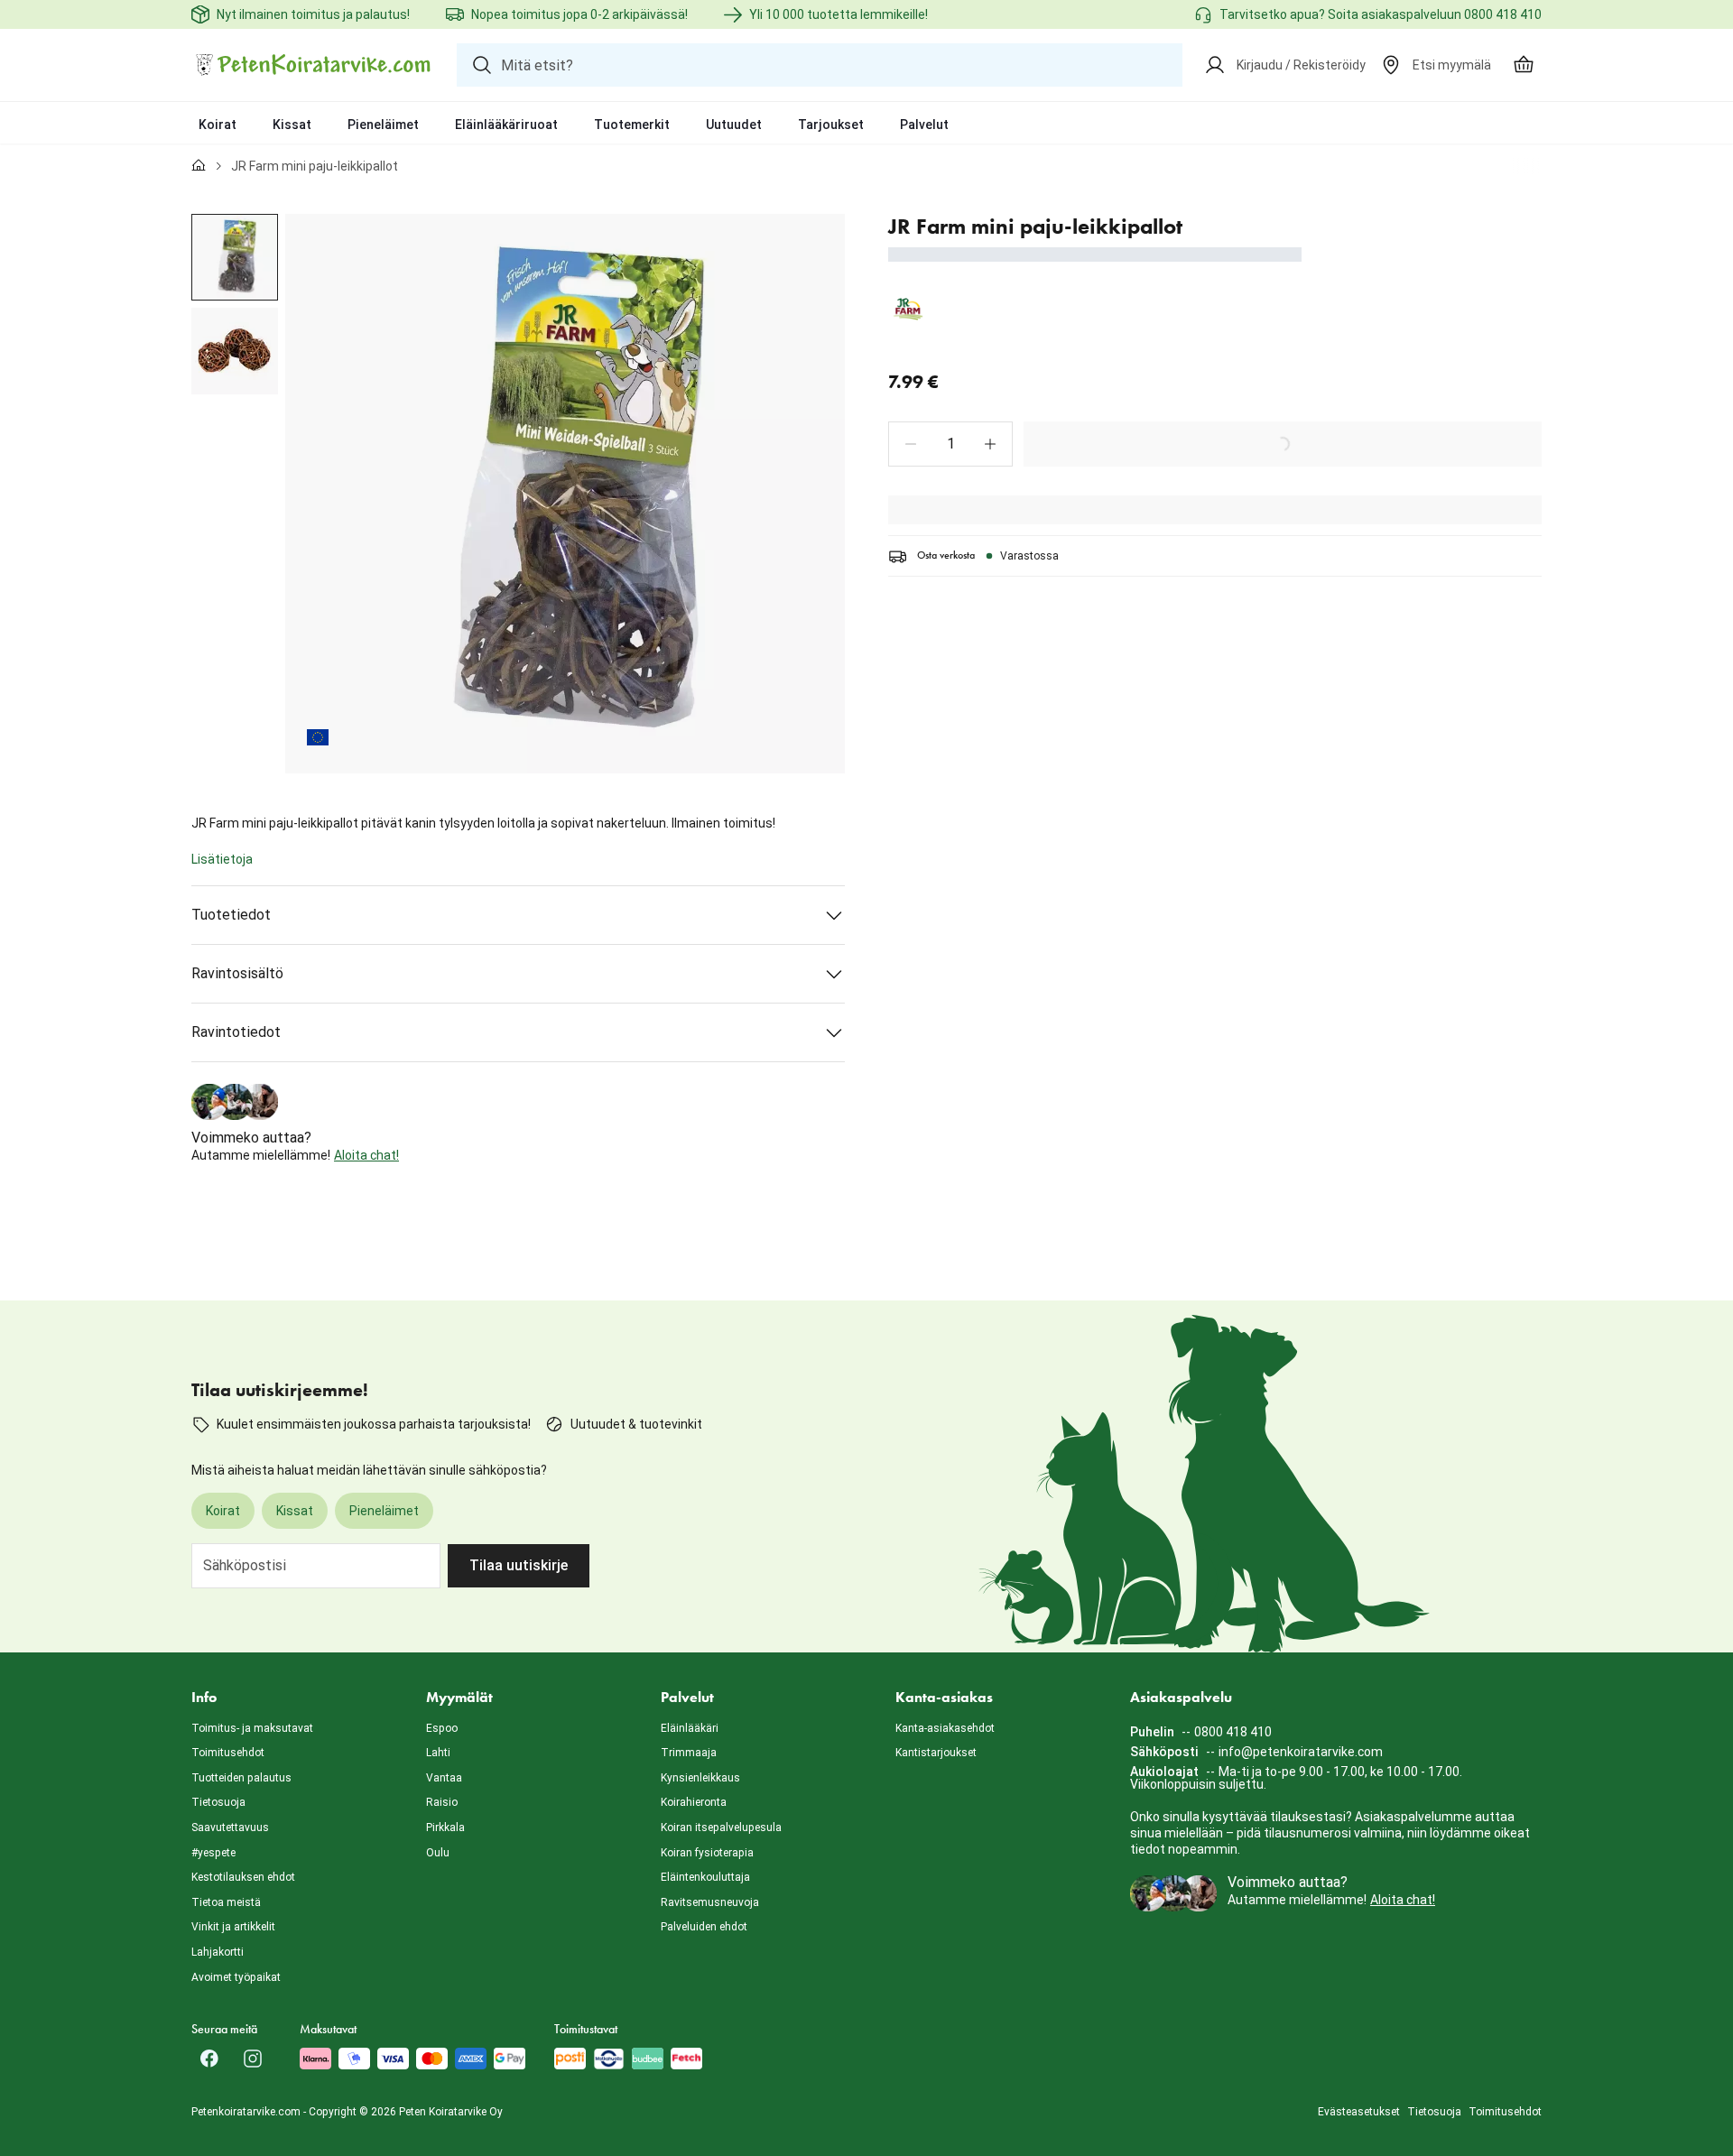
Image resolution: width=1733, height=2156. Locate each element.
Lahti (438, 1753)
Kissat (292, 125)
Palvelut (924, 125)
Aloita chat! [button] (366, 1155)
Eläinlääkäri (690, 1728)
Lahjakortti (218, 1952)
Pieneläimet (383, 125)
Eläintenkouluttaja (705, 1877)
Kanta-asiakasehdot (945, 1728)
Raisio (442, 1802)
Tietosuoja (218, 1802)
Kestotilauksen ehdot (243, 1877)
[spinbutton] (950, 444)
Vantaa (444, 1778)
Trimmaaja (689, 1753)
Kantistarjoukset (936, 1753)
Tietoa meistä (226, 1902)
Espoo (442, 1728)
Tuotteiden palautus (241, 1778)
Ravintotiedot (236, 1032)
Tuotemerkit (632, 125)
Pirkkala (445, 1828)
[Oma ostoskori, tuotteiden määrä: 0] (1524, 65)
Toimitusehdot (228, 1753)
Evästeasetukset (1359, 2112)
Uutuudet (734, 125)
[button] (911, 444)
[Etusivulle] (199, 166)
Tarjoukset (831, 125)
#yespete (213, 1853)
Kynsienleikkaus (700, 1778)
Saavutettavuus (230, 1828)
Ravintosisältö (237, 973)
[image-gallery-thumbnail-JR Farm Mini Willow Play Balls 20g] (235, 257)
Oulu (438, 1853)
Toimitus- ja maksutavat (252, 1728)
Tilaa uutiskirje (519, 1565)
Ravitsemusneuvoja (710, 1902)
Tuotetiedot (231, 915)
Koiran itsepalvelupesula (721, 1828)
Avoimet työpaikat (236, 1977)
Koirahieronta (694, 1802)
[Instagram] (253, 2059)
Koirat (218, 125)
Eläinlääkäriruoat (506, 125)
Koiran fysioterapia (707, 1853)
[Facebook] (209, 2059)
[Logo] (313, 65)
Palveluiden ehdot (704, 1927)
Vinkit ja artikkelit (233, 1927)
